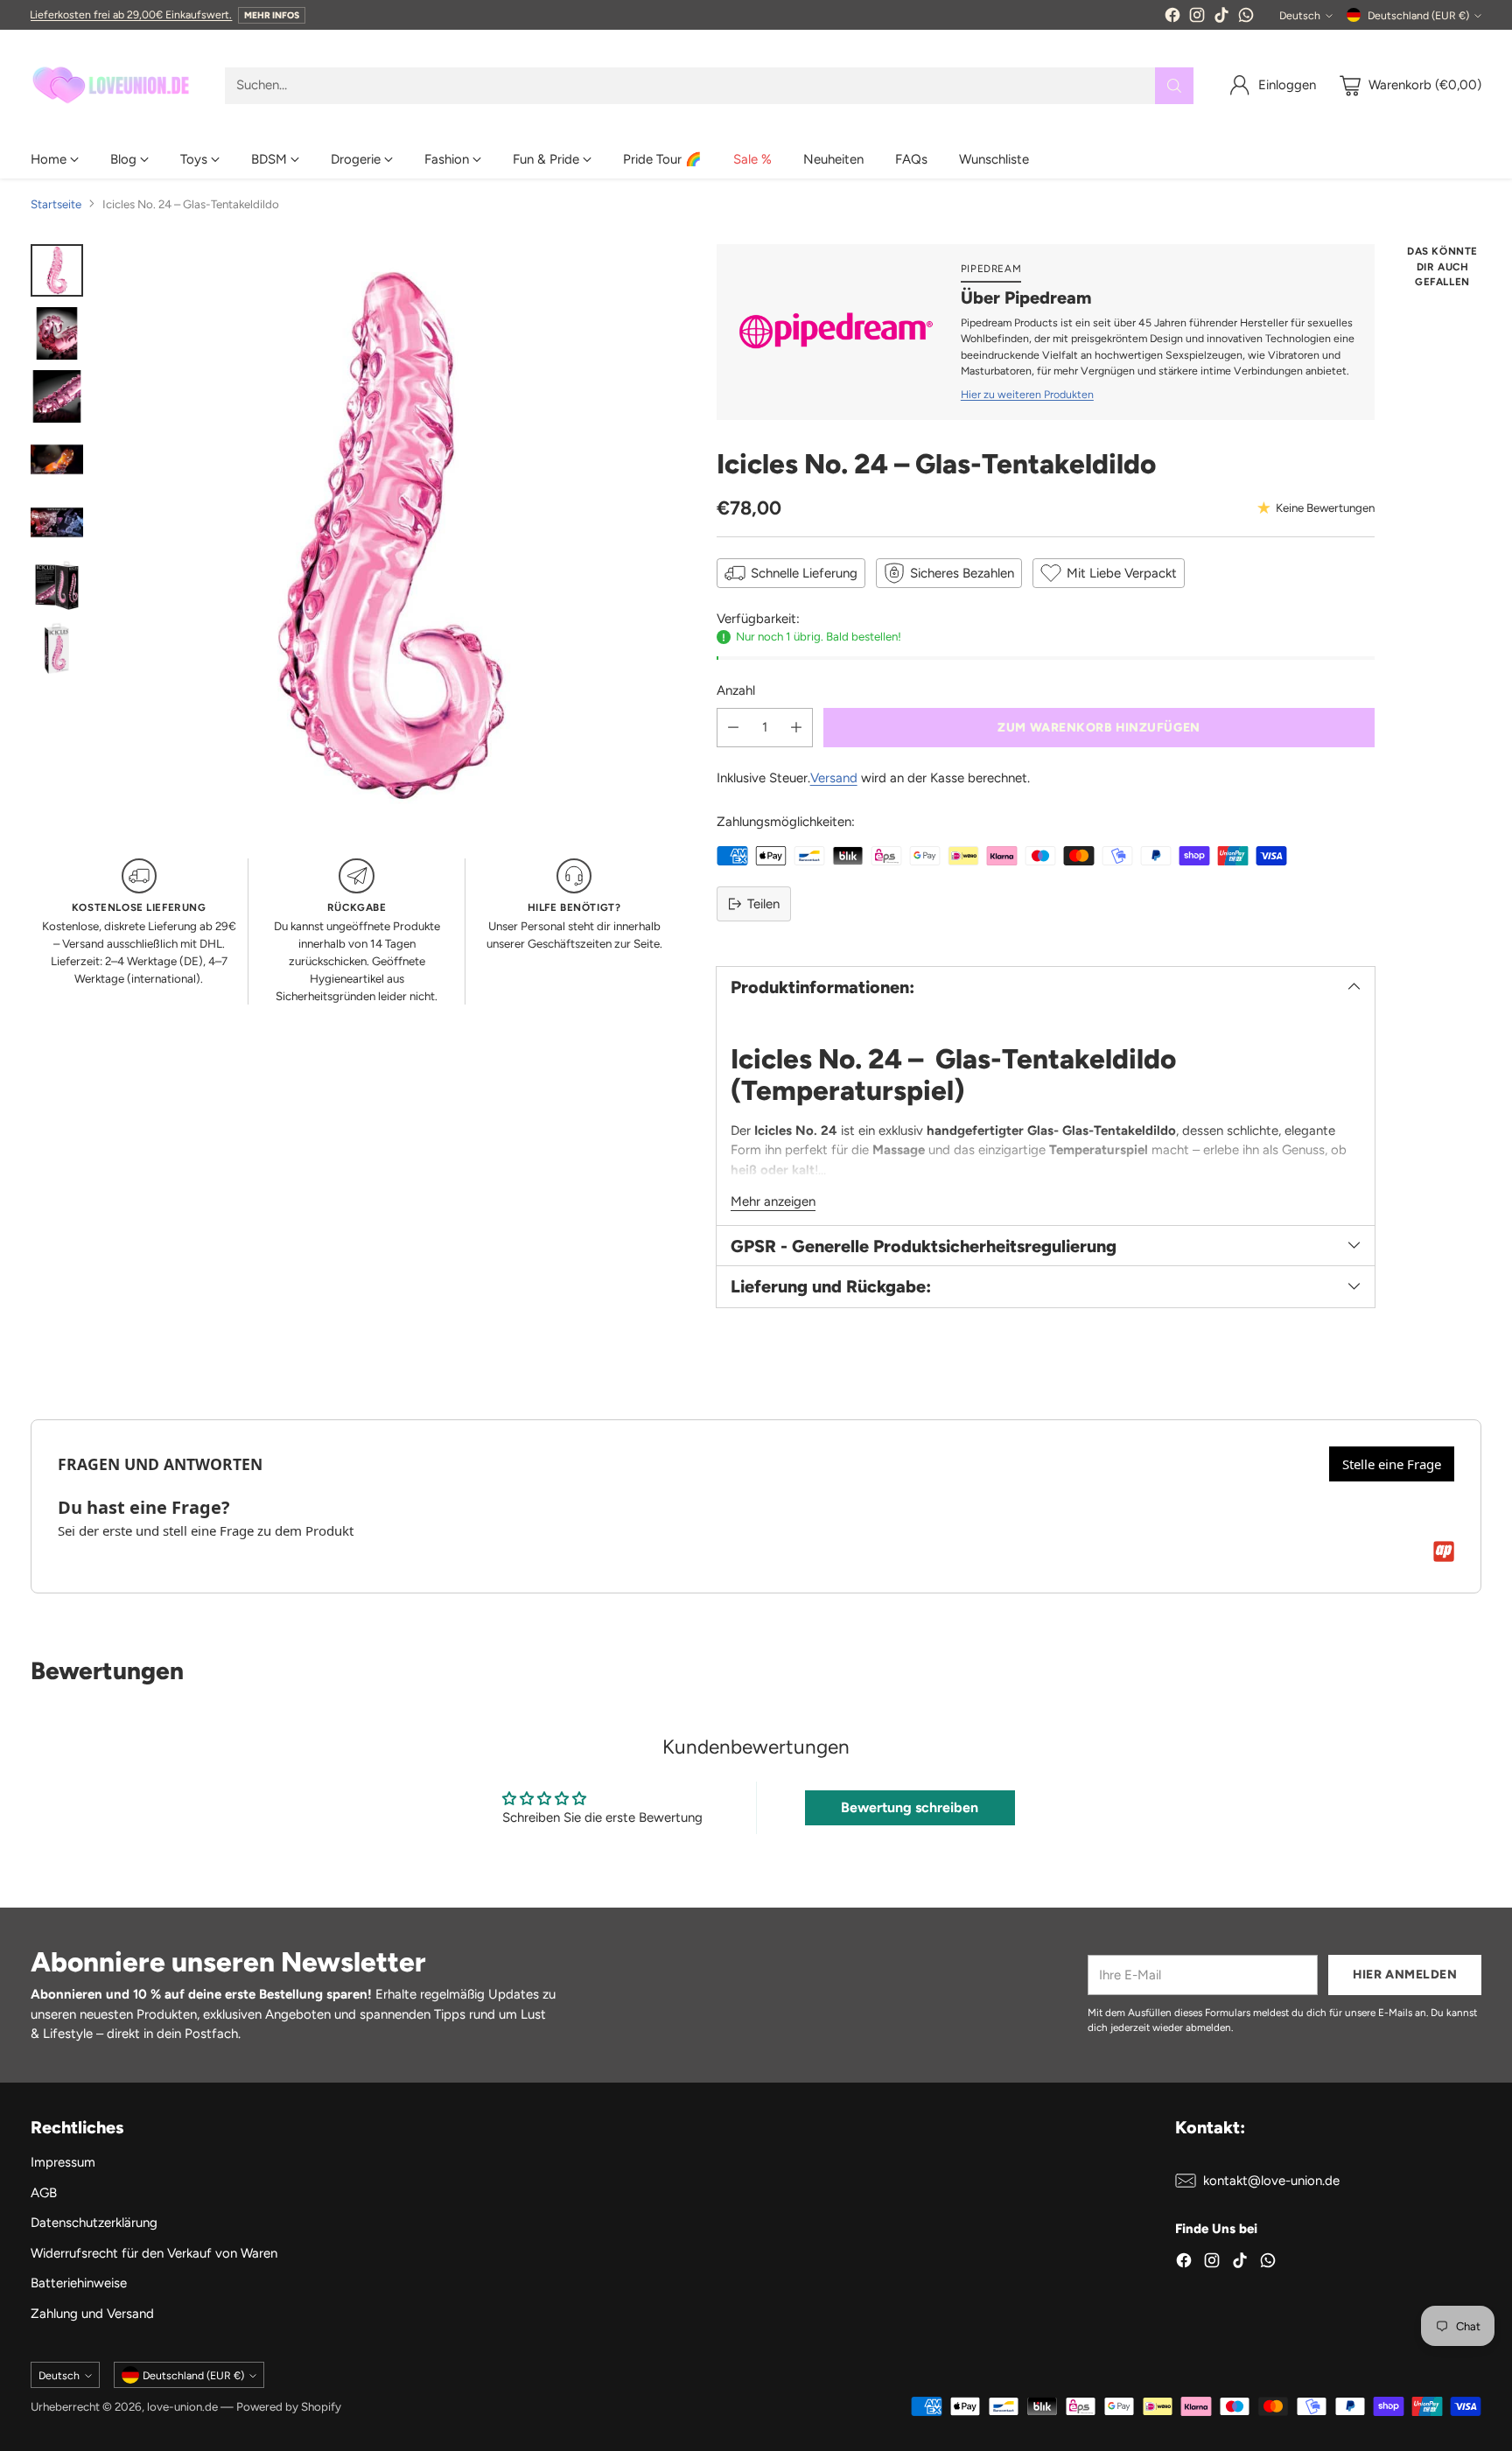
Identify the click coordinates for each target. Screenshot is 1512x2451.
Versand (834, 778)
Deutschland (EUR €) (1418, 15)
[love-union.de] (114, 85)
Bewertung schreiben (910, 1807)
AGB (44, 2193)
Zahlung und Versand (92, 2314)
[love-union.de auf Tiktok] (1221, 18)
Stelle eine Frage (1392, 1464)
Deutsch (1300, 15)
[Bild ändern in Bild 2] (57, 333)
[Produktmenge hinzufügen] (796, 728)
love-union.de (182, 2406)
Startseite (56, 204)
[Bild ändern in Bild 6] (57, 585)
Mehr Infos (272, 15)
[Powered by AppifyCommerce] (1444, 1551)
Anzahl (736, 690)
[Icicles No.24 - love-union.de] (392, 535)
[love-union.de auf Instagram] (1197, 18)
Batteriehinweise (79, 2283)
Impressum (63, 2162)
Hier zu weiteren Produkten (1027, 394)
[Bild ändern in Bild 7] (57, 648)
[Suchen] (1174, 86)
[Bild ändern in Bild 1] (57, 270)
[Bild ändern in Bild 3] (57, 396)
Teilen (763, 904)
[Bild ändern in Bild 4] (57, 459)
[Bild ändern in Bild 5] (57, 522)
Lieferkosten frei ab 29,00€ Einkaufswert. (131, 14)
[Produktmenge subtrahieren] (733, 728)
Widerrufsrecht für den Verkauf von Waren (154, 2253)
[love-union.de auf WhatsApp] (1246, 18)
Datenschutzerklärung (94, 2223)
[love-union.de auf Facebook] (1172, 18)
